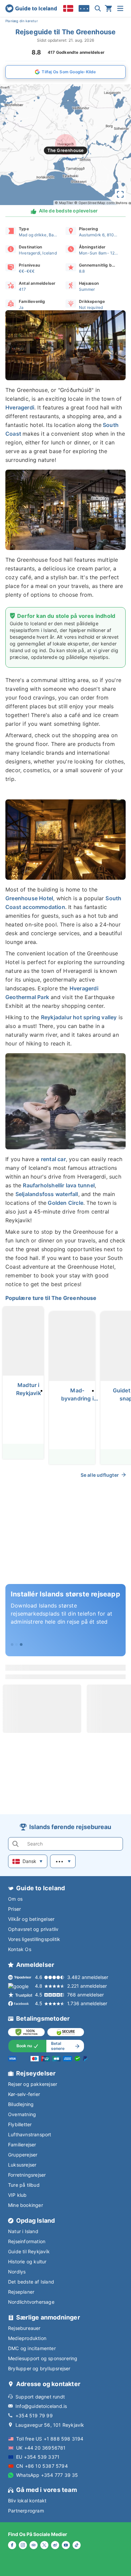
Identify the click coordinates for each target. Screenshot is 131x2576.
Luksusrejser (22, 2165)
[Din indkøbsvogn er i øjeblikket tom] (108, 8)
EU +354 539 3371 (38, 2457)
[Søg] (98, 8)
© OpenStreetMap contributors (101, 203)
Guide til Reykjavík (29, 2251)
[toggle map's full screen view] (120, 194)
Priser (14, 1909)
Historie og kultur (27, 2262)
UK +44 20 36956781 (41, 2448)
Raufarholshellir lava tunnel (59, 1185)
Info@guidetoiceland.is (41, 2406)
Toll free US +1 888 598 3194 (50, 2439)
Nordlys (17, 2272)
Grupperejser (23, 2155)
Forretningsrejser (27, 2175)
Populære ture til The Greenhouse (51, 1298)
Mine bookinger (26, 2205)
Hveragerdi (20, 407)
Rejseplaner (21, 2292)
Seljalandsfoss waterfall (47, 1194)
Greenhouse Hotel (29, 898)
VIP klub (17, 2195)
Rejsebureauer (24, 2328)
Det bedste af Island (31, 2282)
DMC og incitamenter (32, 2348)
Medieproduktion (27, 2338)
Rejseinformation (27, 2241)
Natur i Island (23, 2231)
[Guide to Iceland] (31, 8)
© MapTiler (64, 203)
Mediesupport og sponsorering (43, 2358)
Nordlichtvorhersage (31, 2302)
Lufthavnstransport (30, 2134)
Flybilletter (20, 2124)
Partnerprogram (26, 2511)
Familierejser (22, 2145)
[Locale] (68, 8)
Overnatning (22, 2114)
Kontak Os (20, 1949)
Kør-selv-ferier (24, 2094)
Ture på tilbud (24, 2185)
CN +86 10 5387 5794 (42, 2466)
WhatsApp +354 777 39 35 (47, 2475)
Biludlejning (21, 2104)
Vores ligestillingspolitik (34, 1939)
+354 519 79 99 (34, 2415)
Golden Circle (65, 1203)
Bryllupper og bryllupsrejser (39, 2368)
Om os (15, 1899)
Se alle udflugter (100, 1475)
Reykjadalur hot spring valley (79, 1017)
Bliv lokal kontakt (27, 2501)
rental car (53, 1159)
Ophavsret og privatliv (33, 1929)
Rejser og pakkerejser (33, 2084)
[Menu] (120, 8)
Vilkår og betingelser (31, 1919)
